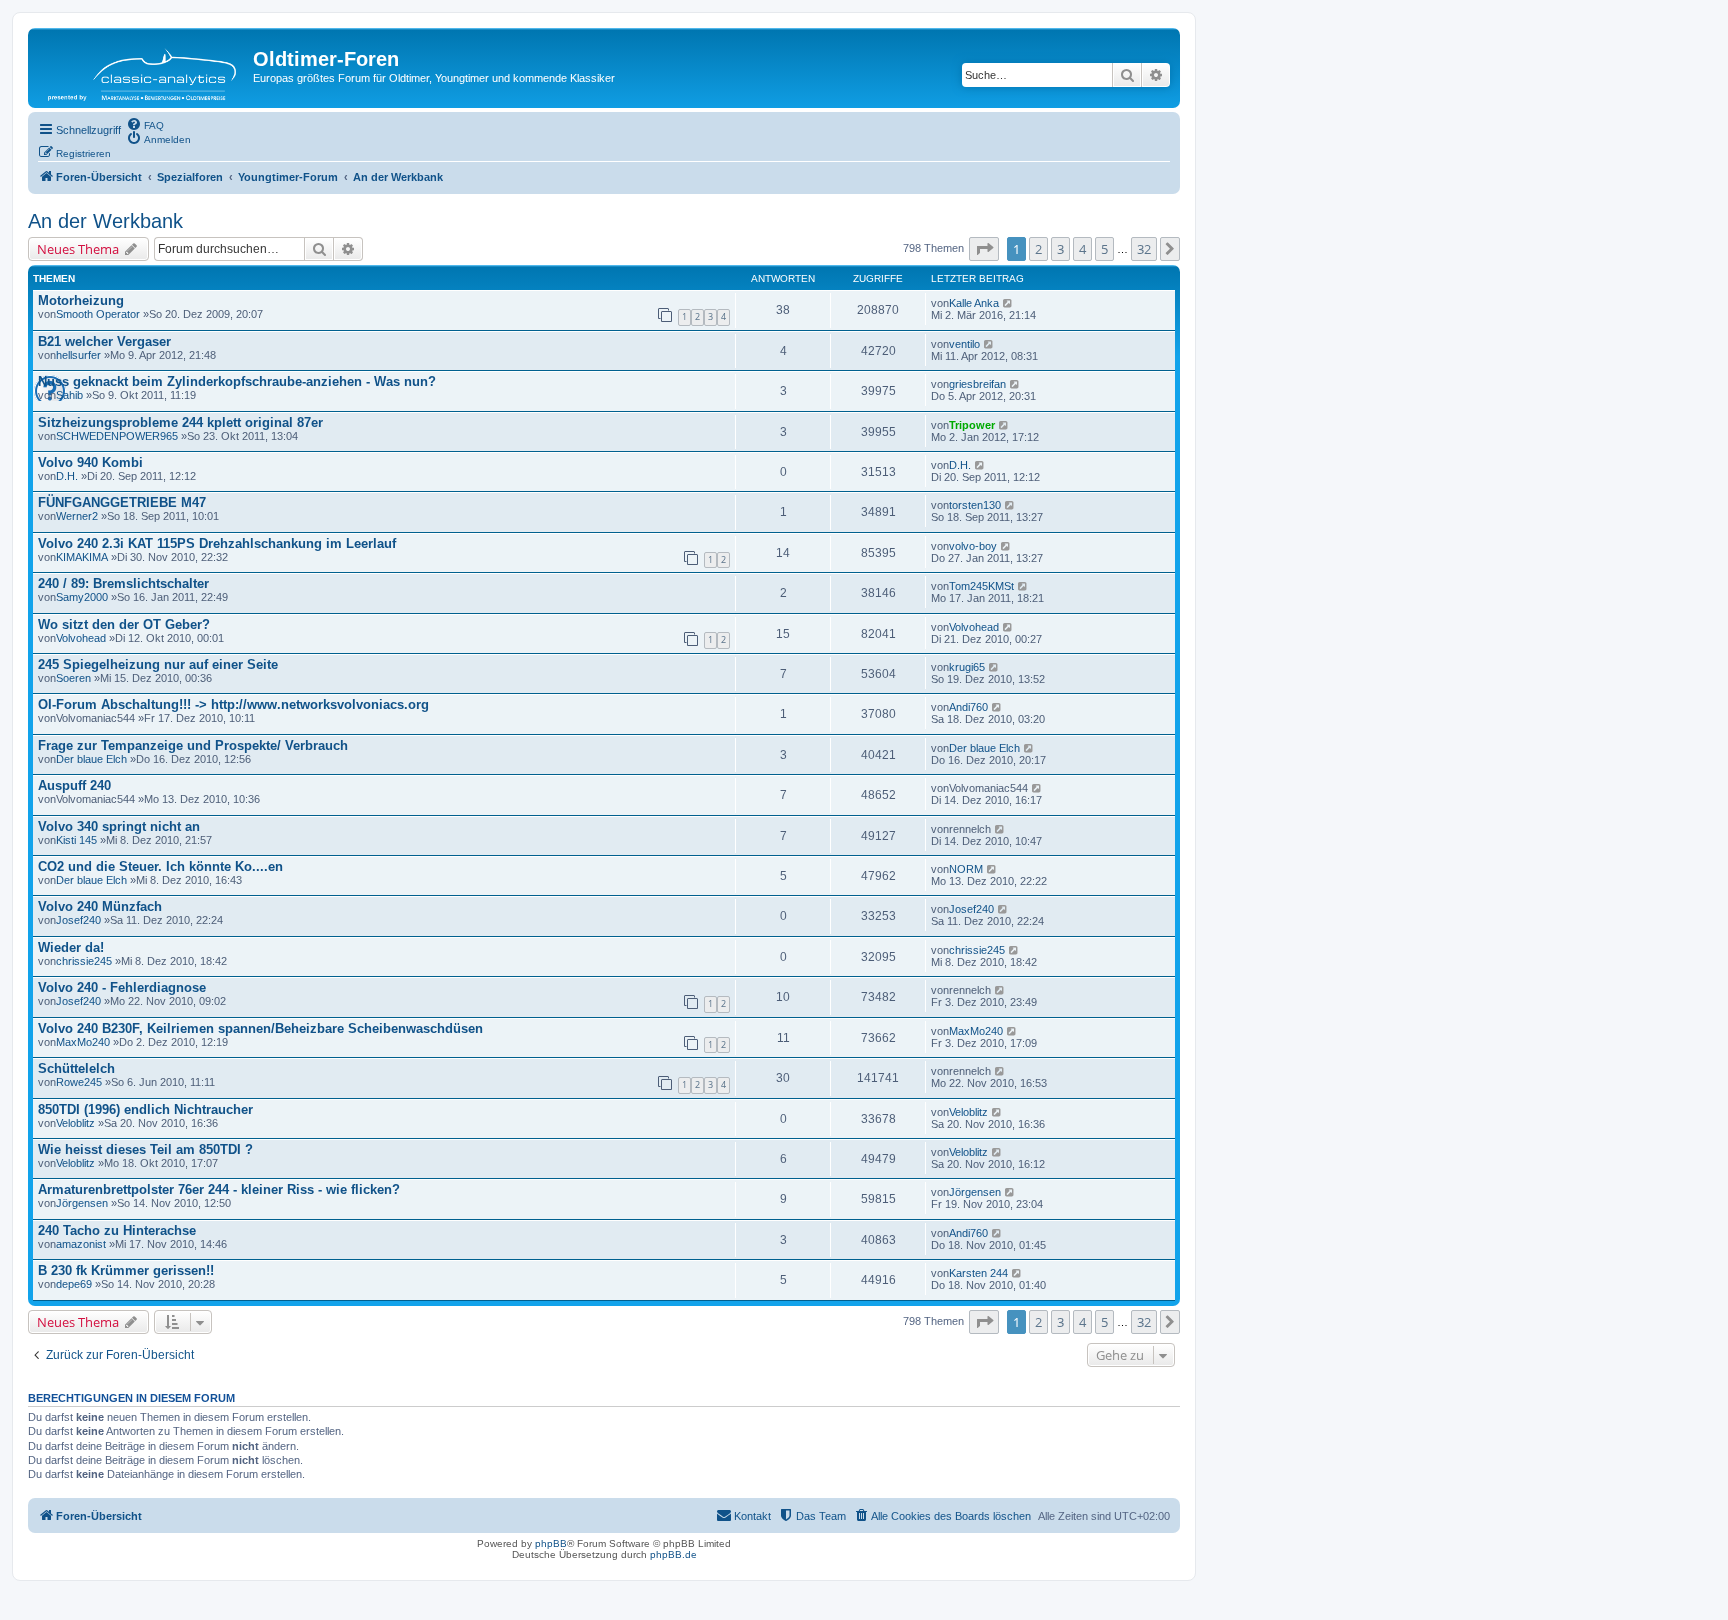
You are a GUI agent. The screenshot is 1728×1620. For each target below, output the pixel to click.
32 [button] (1144, 249)
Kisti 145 (76, 840)
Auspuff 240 (74, 785)
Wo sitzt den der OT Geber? (124, 624)
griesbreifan (977, 384)
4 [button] (1082, 249)
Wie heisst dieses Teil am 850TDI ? (145, 1149)
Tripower (972, 425)
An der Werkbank (105, 221)
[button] (984, 249)
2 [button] (1038, 249)
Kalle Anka (974, 303)
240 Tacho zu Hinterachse (117, 1230)
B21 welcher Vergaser (104, 341)
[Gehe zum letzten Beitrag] (1008, 303)
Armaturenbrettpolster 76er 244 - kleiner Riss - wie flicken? (219, 1189)
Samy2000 (82, 597)
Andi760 (968, 707)
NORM (966, 869)
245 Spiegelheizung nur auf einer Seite (158, 664)
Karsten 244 (978, 1273)
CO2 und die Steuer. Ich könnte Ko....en (160, 866)
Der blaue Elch (91, 759)
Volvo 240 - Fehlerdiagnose (122, 987)
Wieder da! (71, 947)
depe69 (74, 1284)
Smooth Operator (98, 314)
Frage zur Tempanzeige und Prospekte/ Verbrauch (193, 745)
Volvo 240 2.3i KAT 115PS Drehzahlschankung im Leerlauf (217, 543)
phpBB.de (673, 1554)
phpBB (551, 1543)
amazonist (81, 1244)
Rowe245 (79, 1082)
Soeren (73, 678)
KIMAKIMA (82, 557)
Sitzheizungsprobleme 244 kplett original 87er (180, 422)
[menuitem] (145, 124)
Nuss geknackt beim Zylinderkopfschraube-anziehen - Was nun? (237, 381)
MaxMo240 (83, 1042)
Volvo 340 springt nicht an (119, 826)
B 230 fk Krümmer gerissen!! (126, 1270)
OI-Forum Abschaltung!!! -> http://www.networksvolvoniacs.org (233, 704)
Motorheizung (81, 300)
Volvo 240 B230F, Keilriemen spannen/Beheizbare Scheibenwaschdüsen (260, 1028)
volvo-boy (973, 546)
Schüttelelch (76, 1068)
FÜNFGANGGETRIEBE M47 (122, 502)
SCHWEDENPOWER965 (117, 436)
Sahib (69, 395)
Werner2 (77, 516)
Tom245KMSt (981, 586)
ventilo (964, 344)
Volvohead (81, 638)
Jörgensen (82, 1203)
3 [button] (1060, 249)
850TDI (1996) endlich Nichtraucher (145, 1109)
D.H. (67, 476)
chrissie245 (84, 961)
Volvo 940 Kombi (90, 462)
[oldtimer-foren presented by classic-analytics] (143, 68)
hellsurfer (78, 355)
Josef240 (78, 920)
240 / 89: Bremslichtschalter (123, 583)
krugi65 (967, 667)
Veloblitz (75, 1123)
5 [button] (1104, 249)
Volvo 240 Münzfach (100, 906)
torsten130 (975, 505)
